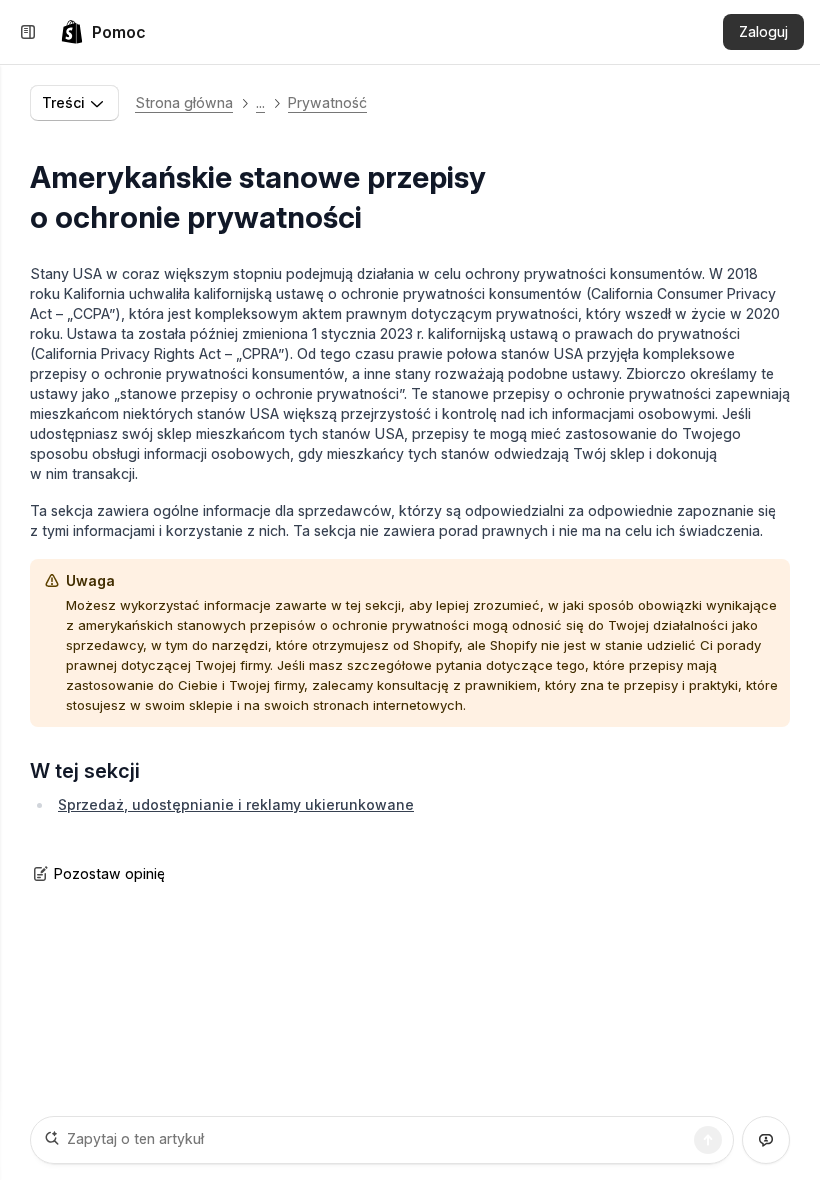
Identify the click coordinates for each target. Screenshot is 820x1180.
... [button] (260, 102)
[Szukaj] (708, 1140)
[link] (103, 32)
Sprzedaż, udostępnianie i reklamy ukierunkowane (236, 804)
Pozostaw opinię (109, 873)
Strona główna (184, 102)
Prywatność (327, 102)
